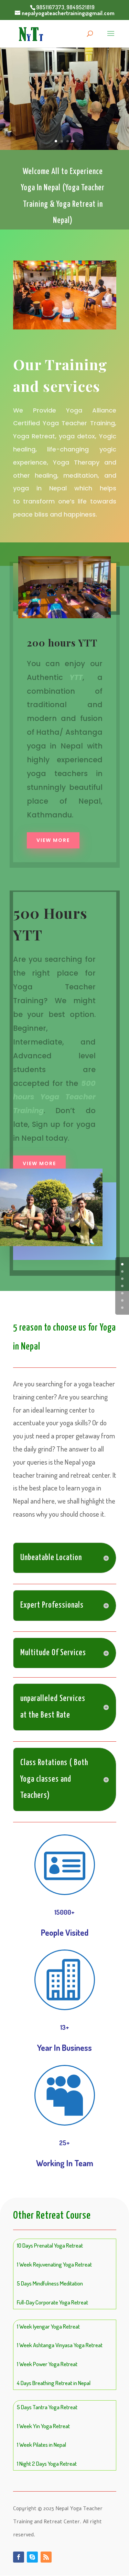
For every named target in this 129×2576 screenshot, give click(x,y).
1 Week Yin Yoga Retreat (43, 2426)
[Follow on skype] (32, 2557)
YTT (76, 677)
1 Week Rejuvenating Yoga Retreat (54, 2264)
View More (53, 840)
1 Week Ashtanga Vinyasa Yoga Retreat (60, 2345)
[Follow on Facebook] (19, 2557)
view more (39, 1163)
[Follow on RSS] (46, 2557)
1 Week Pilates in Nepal (41, 2445)
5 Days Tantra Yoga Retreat (47, 2407)
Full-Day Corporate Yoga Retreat (52, 2302)
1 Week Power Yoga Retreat (47, 2364)
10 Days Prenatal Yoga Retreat (50, 2245)
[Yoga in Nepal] (65, 327)
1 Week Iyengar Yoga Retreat (48, 2326)
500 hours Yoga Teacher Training (54, 1097)
